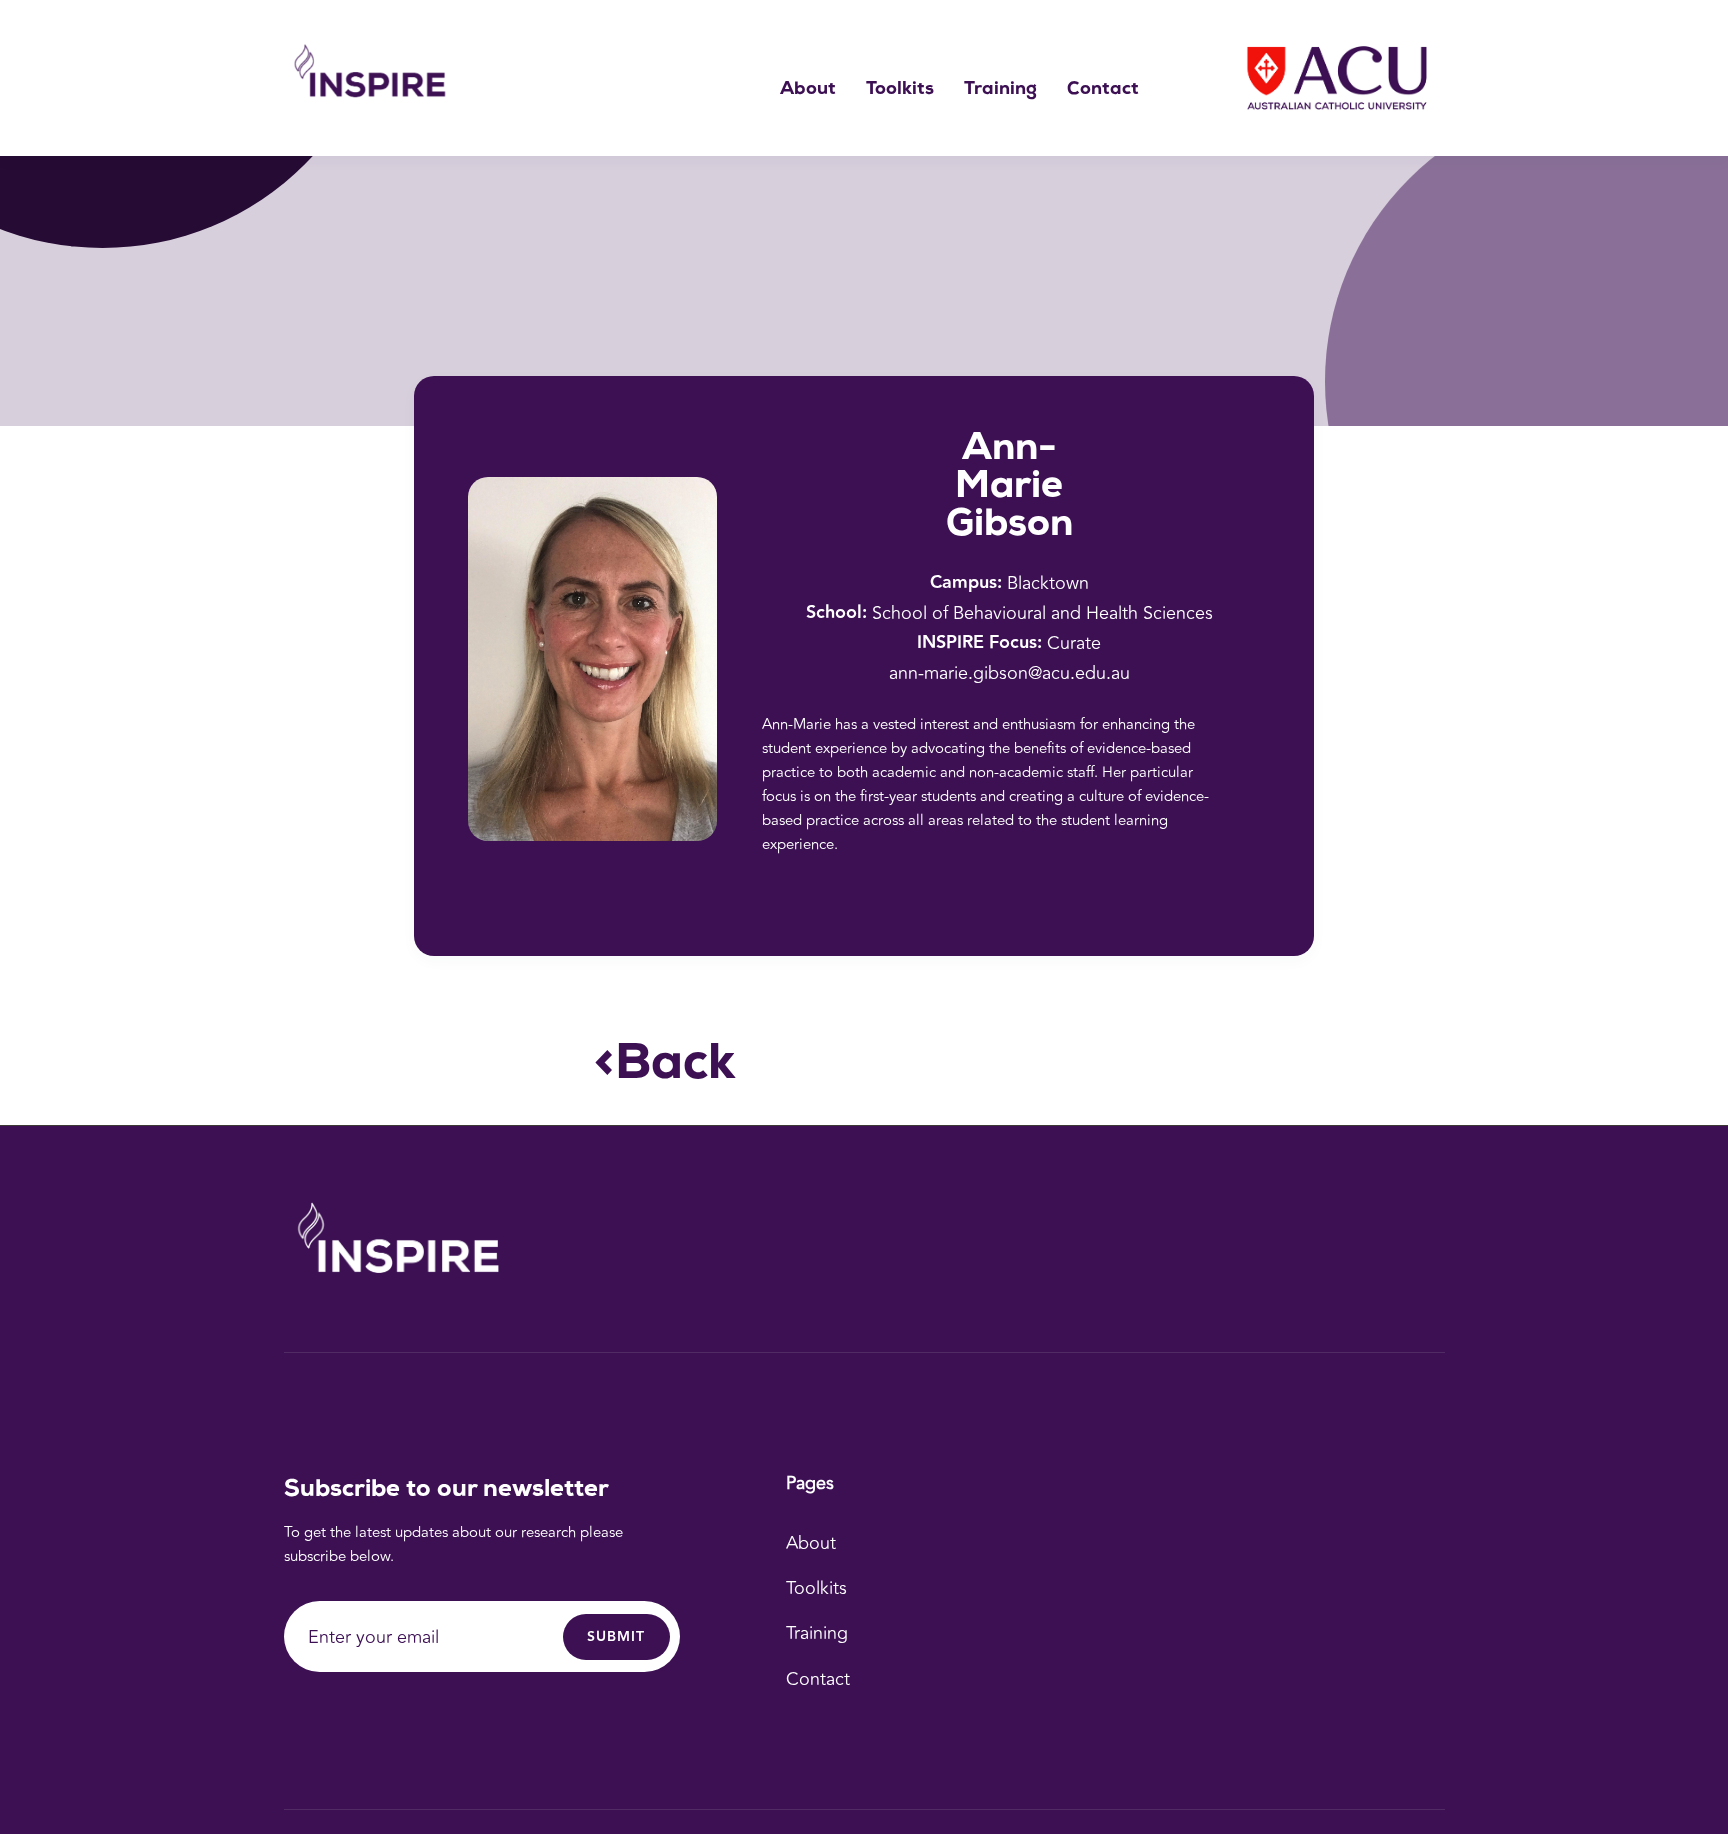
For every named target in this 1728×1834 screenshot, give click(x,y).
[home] (374, 78)
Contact (1103, 90)
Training (1000, 90)
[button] (900, 90)
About (808, 90)
